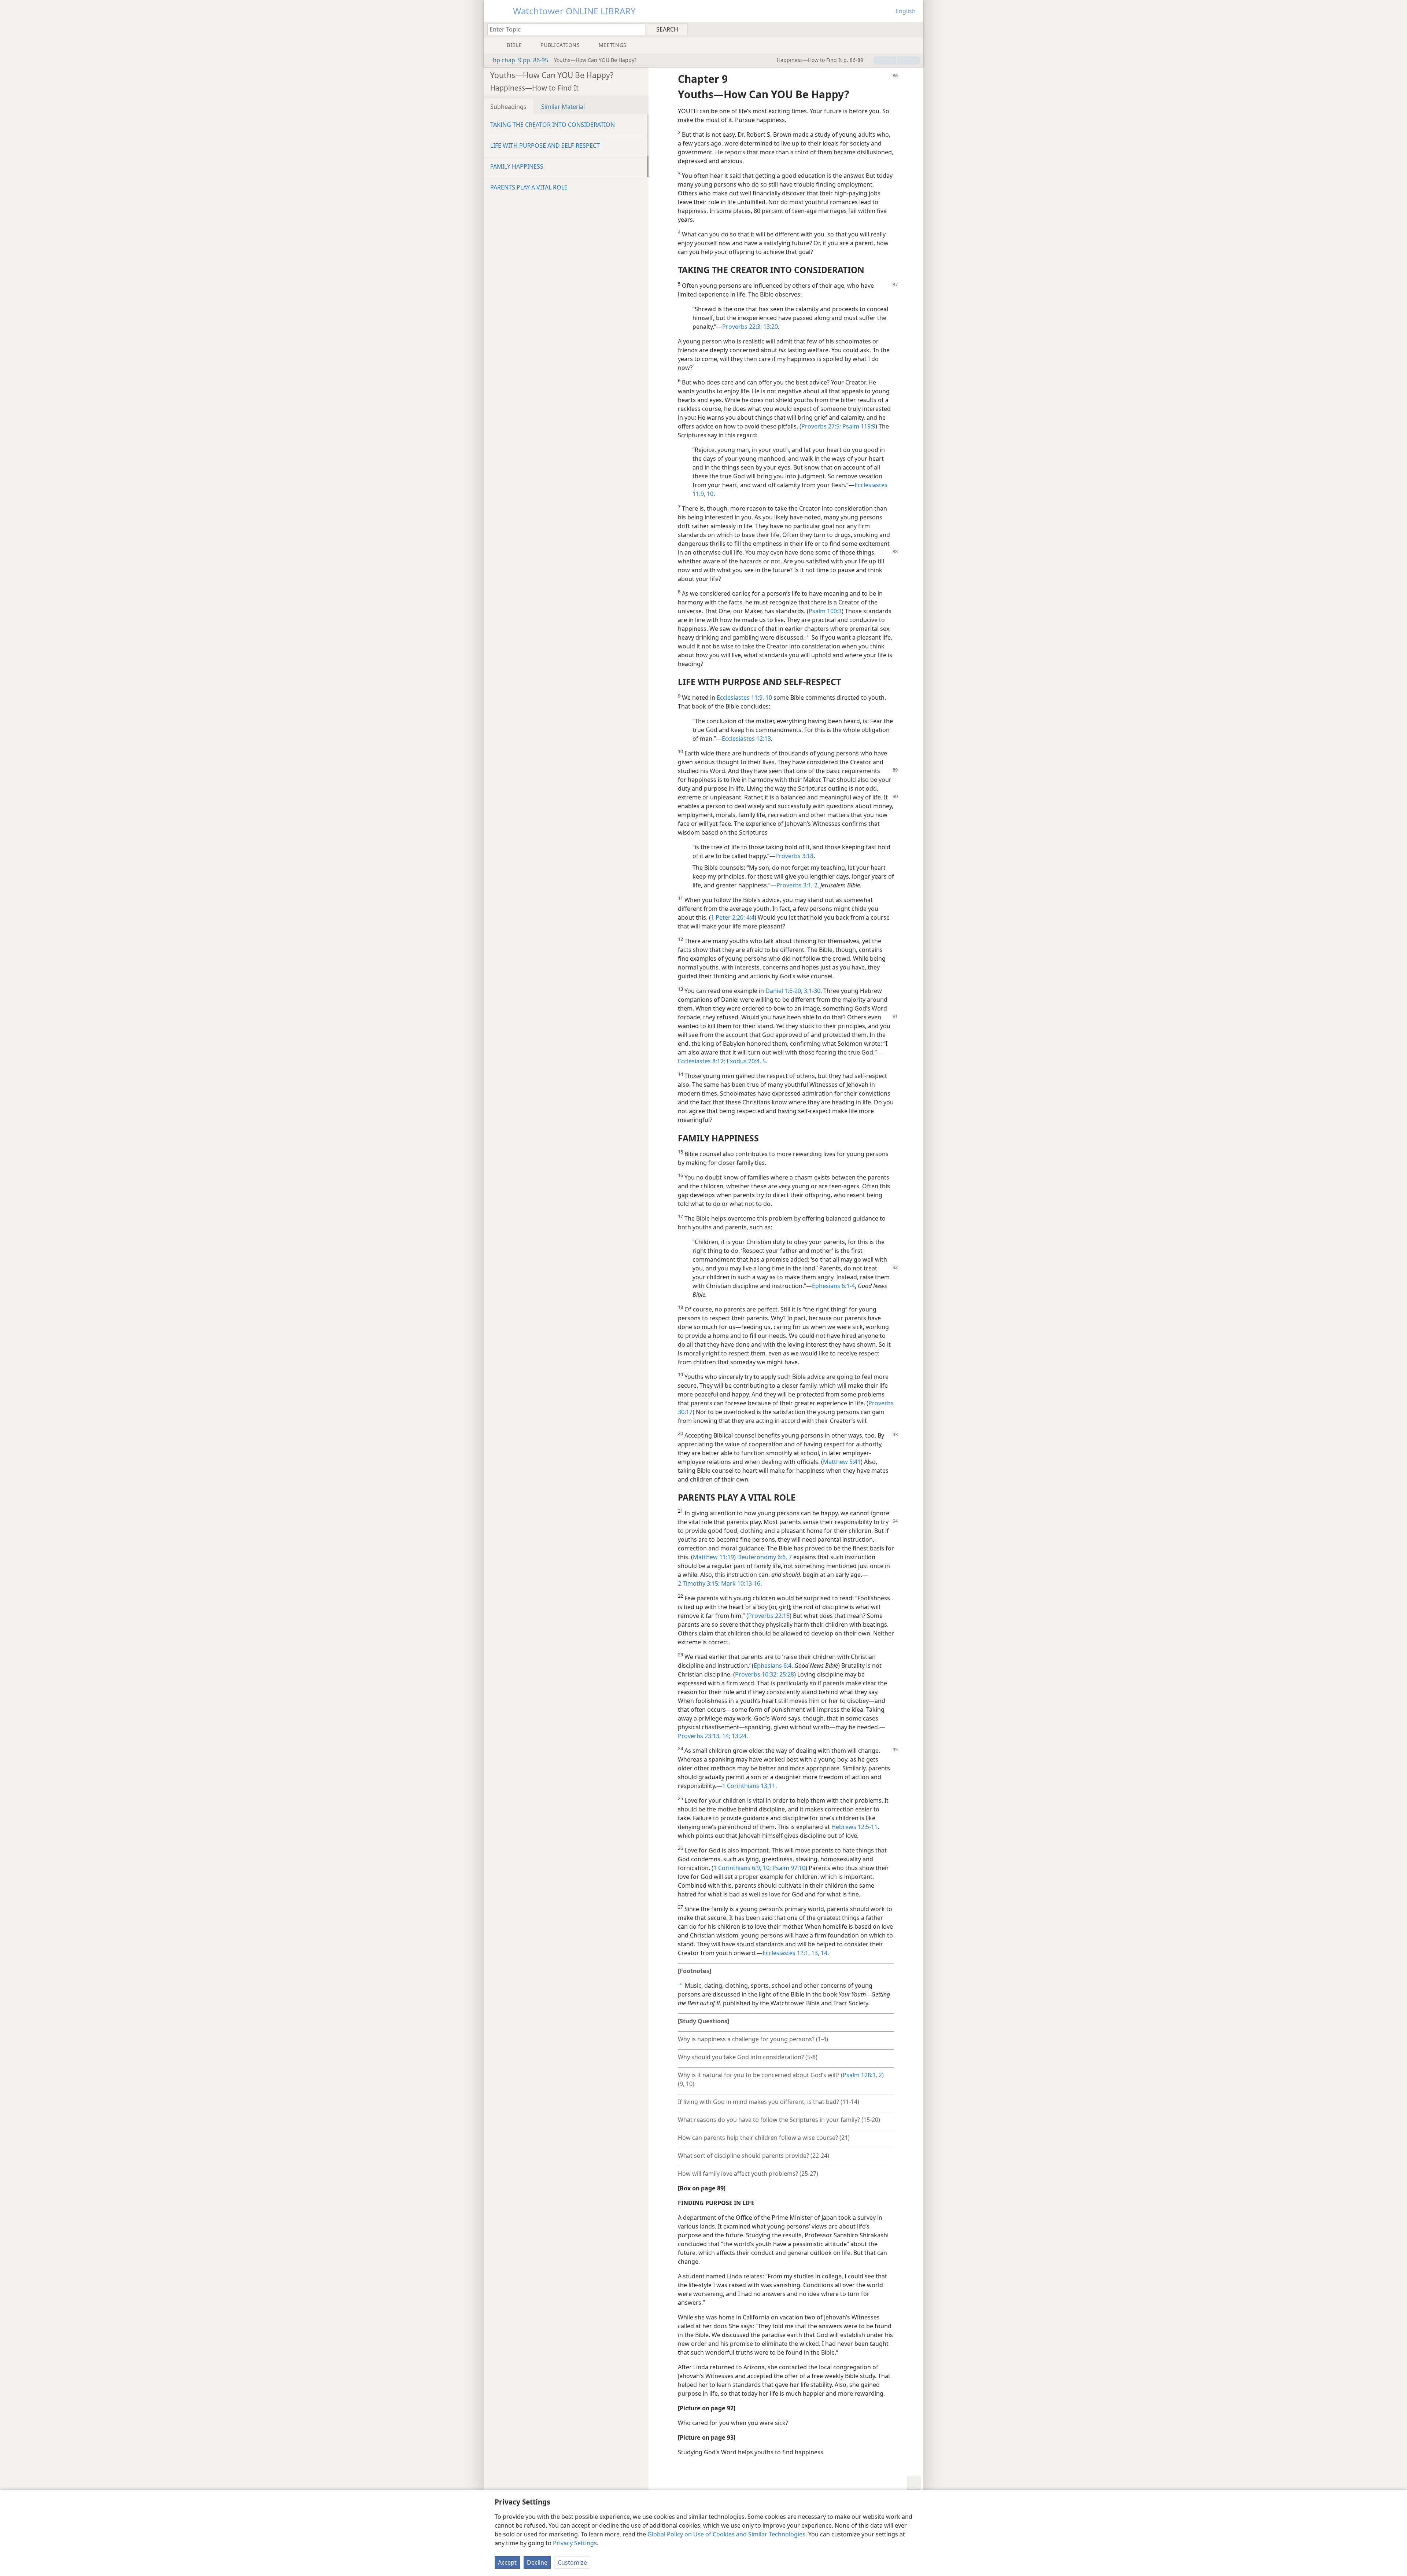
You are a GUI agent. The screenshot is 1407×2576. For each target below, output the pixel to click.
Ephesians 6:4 (773, 1666)
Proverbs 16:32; (756, 1674)
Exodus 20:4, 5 (745, 1061)
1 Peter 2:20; (728, 917)
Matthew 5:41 (842, 1462)
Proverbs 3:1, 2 (797, 885)
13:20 (770, 327)
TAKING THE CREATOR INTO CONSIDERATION (553, 125)
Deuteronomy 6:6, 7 (765, 1557)
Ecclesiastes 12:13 (746, 739)
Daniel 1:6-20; (784, 991)
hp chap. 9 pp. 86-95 (520, 60)
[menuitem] (915, 29)
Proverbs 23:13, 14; (704, 1736)
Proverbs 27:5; (821, 426)
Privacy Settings (575, 2543)
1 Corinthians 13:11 (749, 1786)
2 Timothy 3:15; (699, 1583)
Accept (507, 2562)
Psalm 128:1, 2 (862, 2075)
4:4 (750, 917)
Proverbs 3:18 (794, 856)
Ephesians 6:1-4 (833, 1286)
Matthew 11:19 (713, 1557)
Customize (572, 2562)
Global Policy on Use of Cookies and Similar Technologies (726, 2534)
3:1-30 (811, 991)
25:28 (786, 1674)
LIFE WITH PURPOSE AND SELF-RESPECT (545, 146)
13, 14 (819, 1953)
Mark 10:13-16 (740, 1583)
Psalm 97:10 (788, 1868)
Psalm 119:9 (858, 426)
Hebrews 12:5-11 (854, 1827)
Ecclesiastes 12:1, (786, 1953)
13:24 (738, 1736)
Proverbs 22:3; (742, 327)
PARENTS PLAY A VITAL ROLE (529, 187)
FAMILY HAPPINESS (517, 166)
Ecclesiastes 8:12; (701, 1061)
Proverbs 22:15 (769, 1616)
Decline (537, 2562)
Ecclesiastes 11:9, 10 (744, 698)
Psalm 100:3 (825, 611)
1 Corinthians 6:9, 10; (742, 1868)
